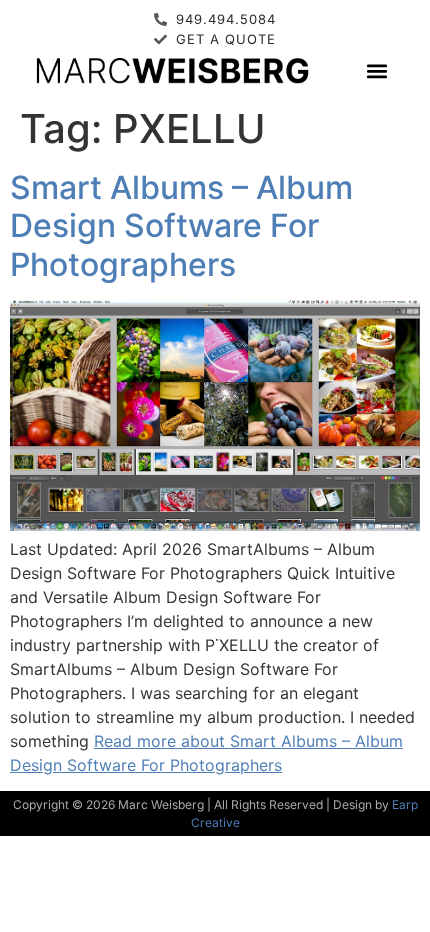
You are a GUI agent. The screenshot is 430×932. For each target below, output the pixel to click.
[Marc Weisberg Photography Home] (171, 70)
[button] (376, 70)
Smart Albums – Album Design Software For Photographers (181, 226)
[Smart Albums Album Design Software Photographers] (215, 525)
